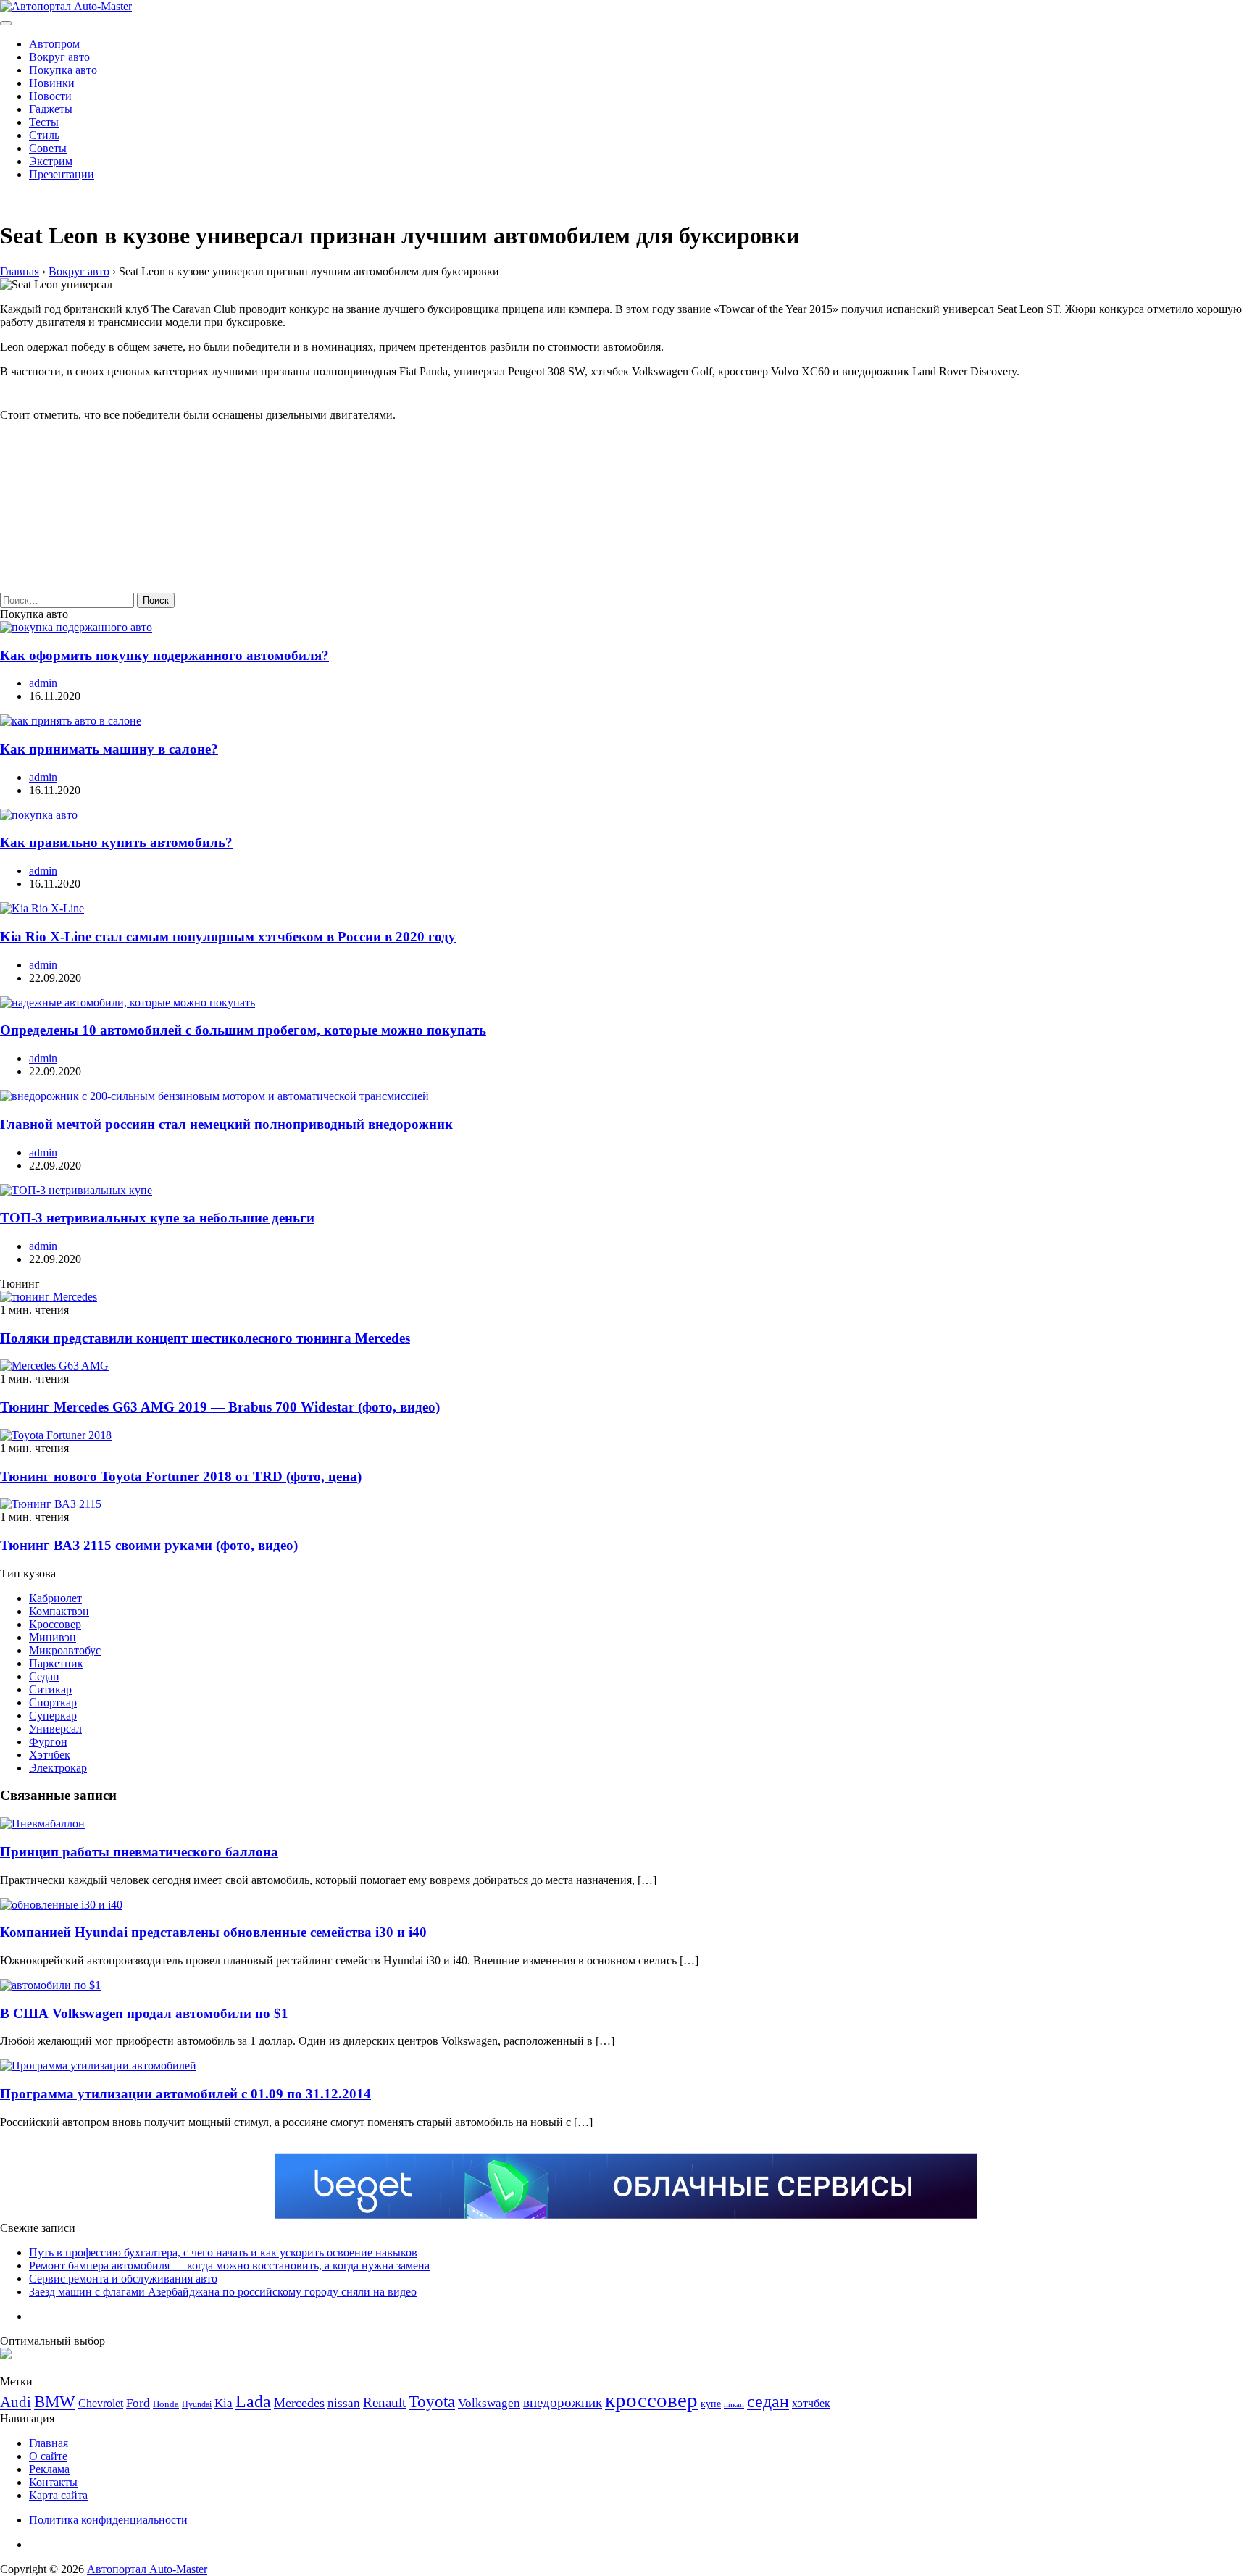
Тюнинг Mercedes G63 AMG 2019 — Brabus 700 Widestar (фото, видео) (220, 1407)
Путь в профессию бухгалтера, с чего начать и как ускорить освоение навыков (223, 2252)
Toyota (432, 2402)
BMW (55, 2402)
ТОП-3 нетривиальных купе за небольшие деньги (157, 1218)
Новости (50, 96)
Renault (384, 2402)
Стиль (44, 135)
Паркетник (56, 1663)
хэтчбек (811, 2403)
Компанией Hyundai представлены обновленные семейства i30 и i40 (213, 1932)
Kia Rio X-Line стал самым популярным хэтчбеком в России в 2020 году (228, 937)
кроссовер (651, 2400)
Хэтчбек (50, 1755)
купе (711, 2404)
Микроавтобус (65, 1650)
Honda (166, 2404)
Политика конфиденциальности (108, 2520)
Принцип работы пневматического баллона (139, 1852)
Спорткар (53, 1702)
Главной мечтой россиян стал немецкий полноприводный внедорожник (226, 1124)
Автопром (54, 44)
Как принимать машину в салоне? (109, 749)
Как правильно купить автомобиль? (116, 842)
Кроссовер (55, 1624)
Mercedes (299, 2403)
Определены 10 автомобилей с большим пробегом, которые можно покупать (243, 1030)
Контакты (53, 2482)
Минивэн (53, 1637)
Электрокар (58, 1768)
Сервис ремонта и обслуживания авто (123, 2279)
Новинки (52, 83)
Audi (16, 2402)
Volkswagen (489, 2403)
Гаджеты (51, 109)
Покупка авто (63, 70)
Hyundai (197, 2404)
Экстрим (51, 161)
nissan (344, 2403)
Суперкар (53, 1716)
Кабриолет (55, 1598)
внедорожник (563, 2402)
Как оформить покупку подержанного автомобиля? (164, 655)
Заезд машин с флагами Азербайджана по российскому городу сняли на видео (223, 2292)
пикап (734, 2405)
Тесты (44, 122)
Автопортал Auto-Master (147, 2569)
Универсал (55, 1729)
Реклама (49, 2469)
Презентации (62, 174)
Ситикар (50, 1689)
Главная (49, 2443)
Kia (224, 2403)
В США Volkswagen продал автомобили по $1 (144, 2013)
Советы (48, 148)
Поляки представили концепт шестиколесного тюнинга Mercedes (205, 1338)
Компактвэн (59, 1611)
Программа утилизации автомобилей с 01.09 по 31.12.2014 (185, 2094)
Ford (138, 2403)
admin (43, 683)
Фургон (48, 1742)
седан (768, 2401)
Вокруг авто (59, 57)
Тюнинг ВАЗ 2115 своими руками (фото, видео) (149, 1545)
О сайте (48, 2456)
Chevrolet (101, 2403)
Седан (44, 1676)
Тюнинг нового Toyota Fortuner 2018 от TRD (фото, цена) (181, 1476)
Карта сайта (58, 2495)
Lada (253, 2401)
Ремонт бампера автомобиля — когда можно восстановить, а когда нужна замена (229, 2266)
